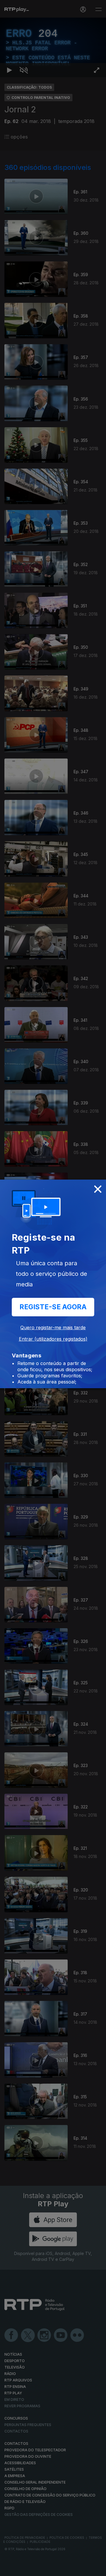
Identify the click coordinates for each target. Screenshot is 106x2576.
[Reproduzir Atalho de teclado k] (9, 2569)
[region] (53, 1288)
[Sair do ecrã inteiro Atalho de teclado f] (97, 2569)
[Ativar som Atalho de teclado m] (24, 2569)
